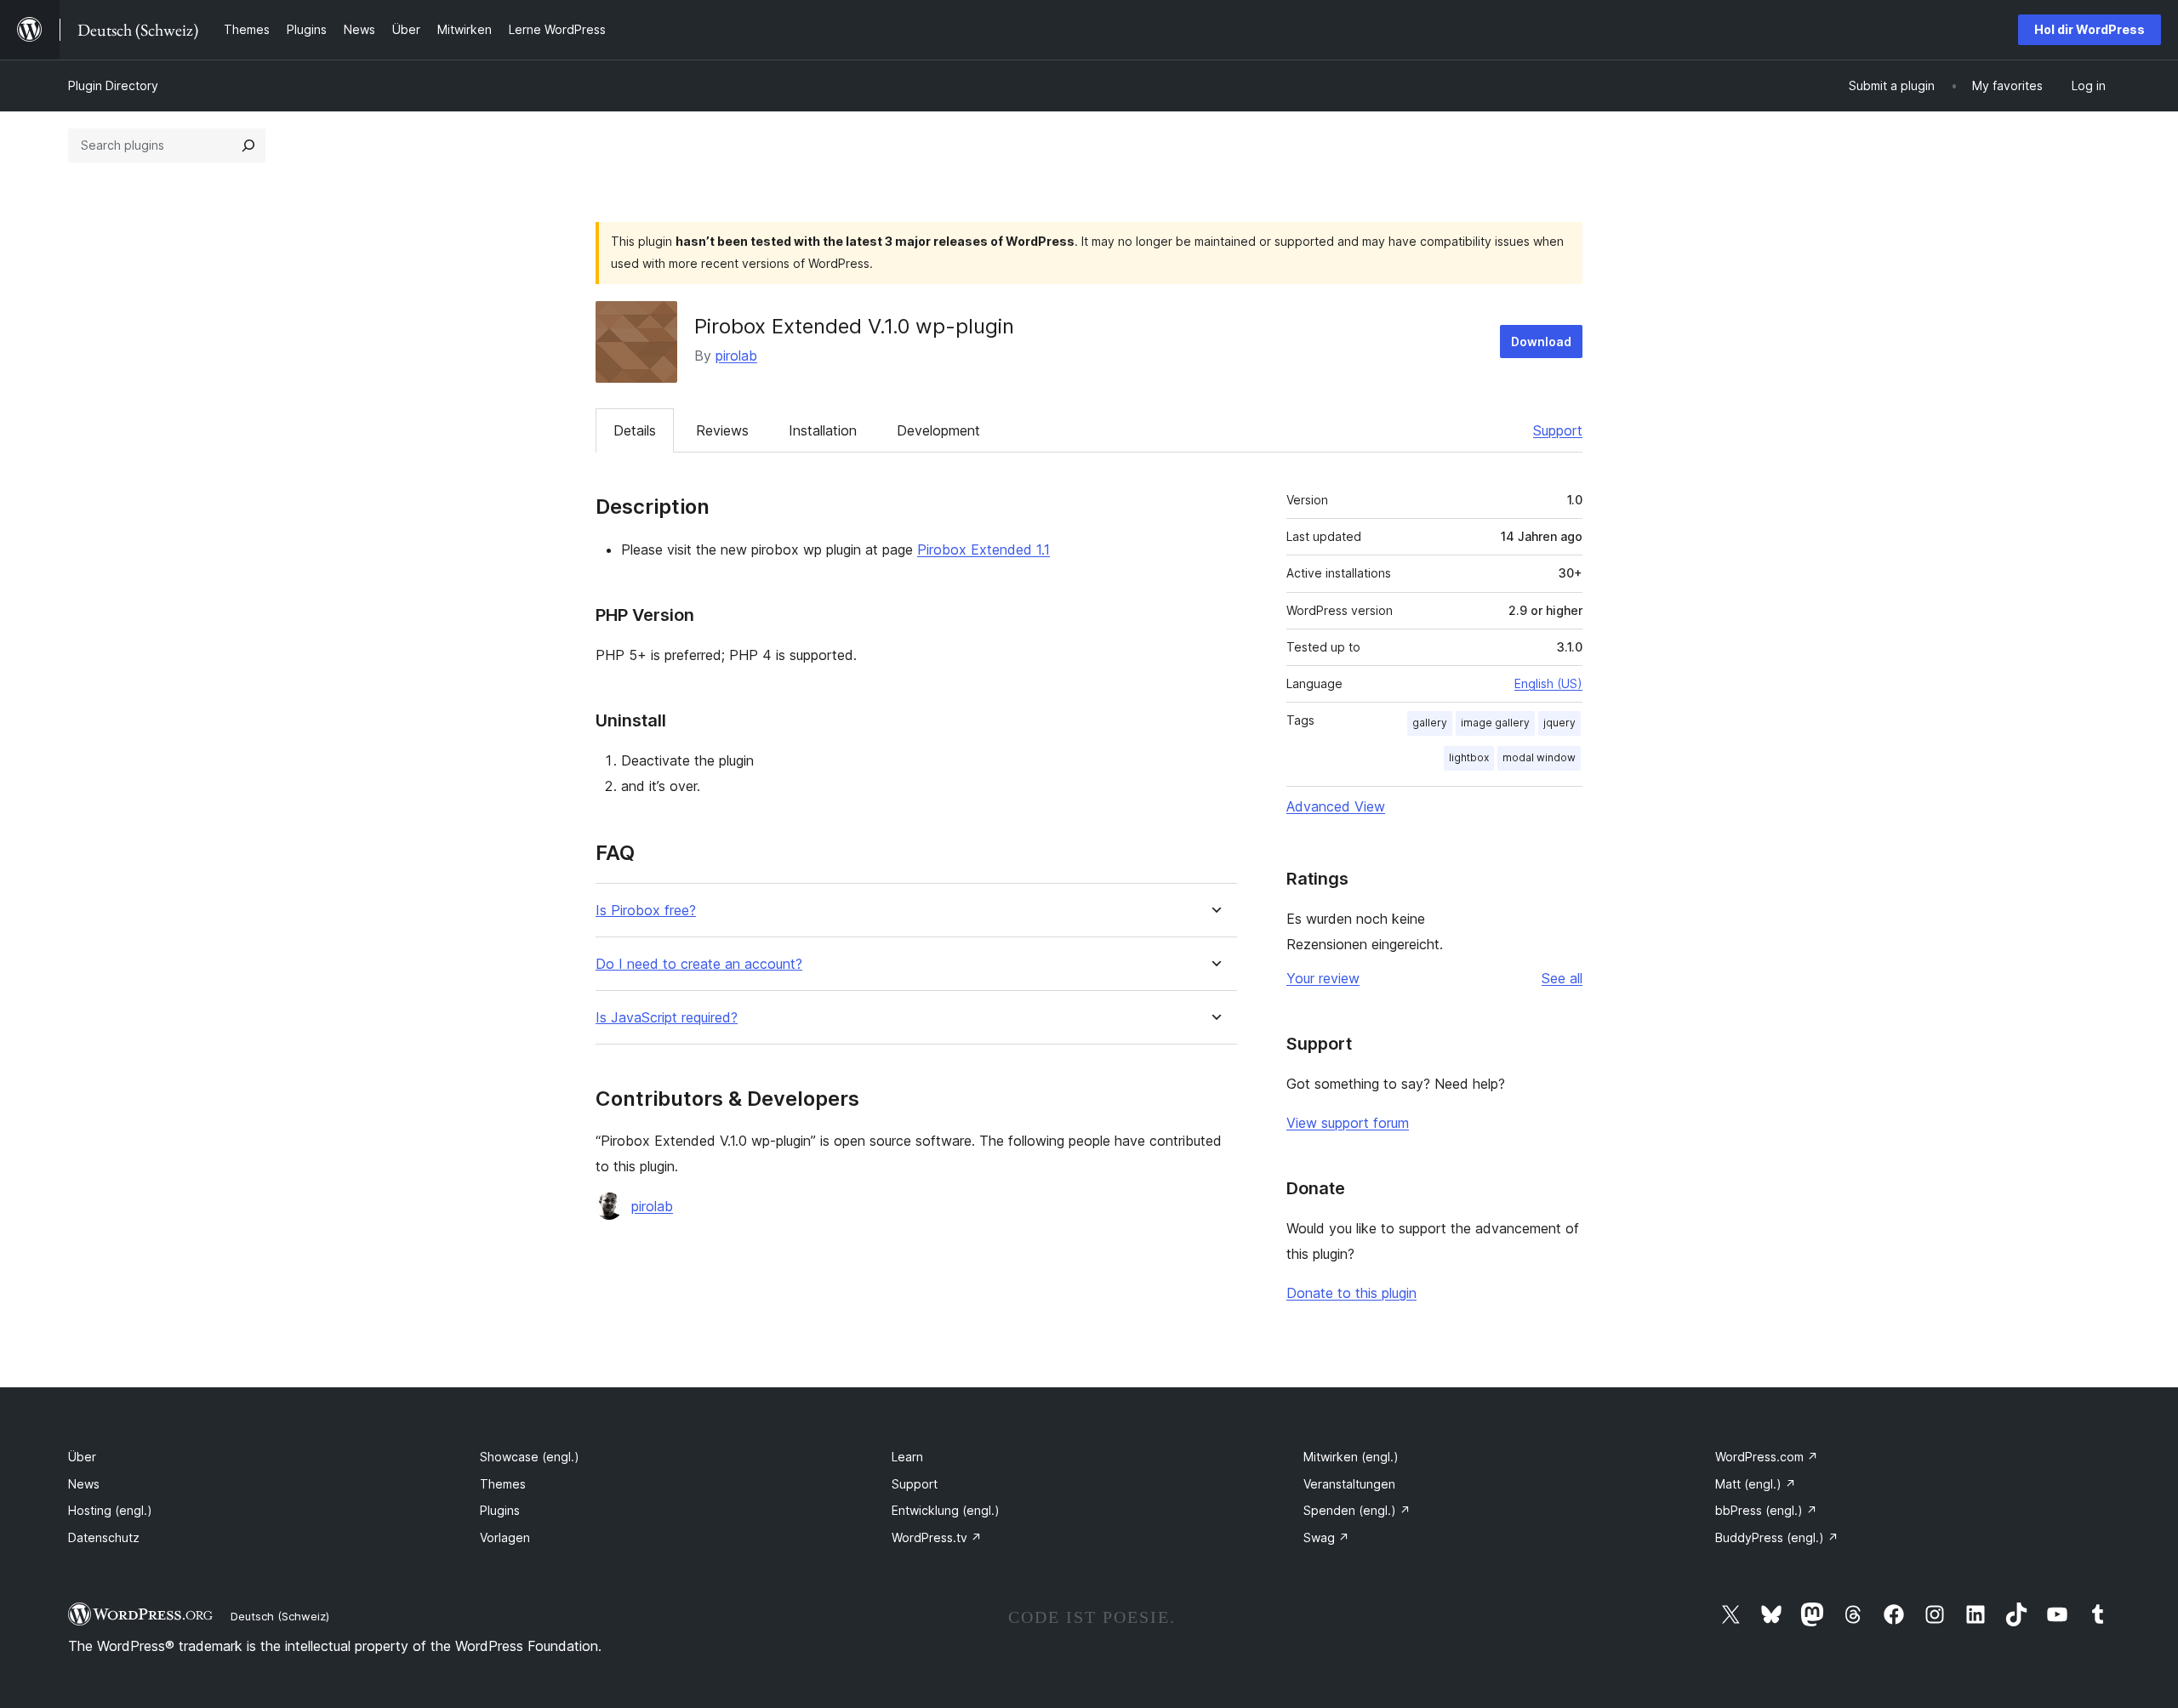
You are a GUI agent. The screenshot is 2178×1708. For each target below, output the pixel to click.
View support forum (1348, 1123)
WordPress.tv (937, 1537)
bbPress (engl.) (1766, 1510)
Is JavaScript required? (667, 1018)
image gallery (1495, 723)
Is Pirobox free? (646, 911)
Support (1558, 430)
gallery (1430, 723)
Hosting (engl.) (110, 1510)
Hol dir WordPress (2090, 29)
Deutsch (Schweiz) (280, 1616)
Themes (503, 1484)
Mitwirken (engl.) (1351, 1457)
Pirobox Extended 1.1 (984, 549)
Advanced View (1336, 806)
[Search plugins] (248, 145)
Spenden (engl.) (1357, 1510)
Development (938, 430)
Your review (1323, 978)
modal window (1539, 757)
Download (1541, 342)
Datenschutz (104, 1537)
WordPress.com (1767, 1457)
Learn (907, 1457)
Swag (1326, 1537)
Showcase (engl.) (530, 1457)
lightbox (1469, 757)
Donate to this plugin (1351, 1293)
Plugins (500, 1510)
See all (1562, 978)
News (84, 1484)
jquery (1559, 723)
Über (82, 1457)
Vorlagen (505, 1537)
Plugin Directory (113, 85)
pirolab (736, 356)
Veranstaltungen (1349, 1484)
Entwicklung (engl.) (946, 1510)
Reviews (722, 430)
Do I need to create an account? (699, 964)
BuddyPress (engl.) (1777, 1537)
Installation (823, 430)
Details (635, 430)
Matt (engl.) (1756, 1484)
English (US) (1548, 683)
